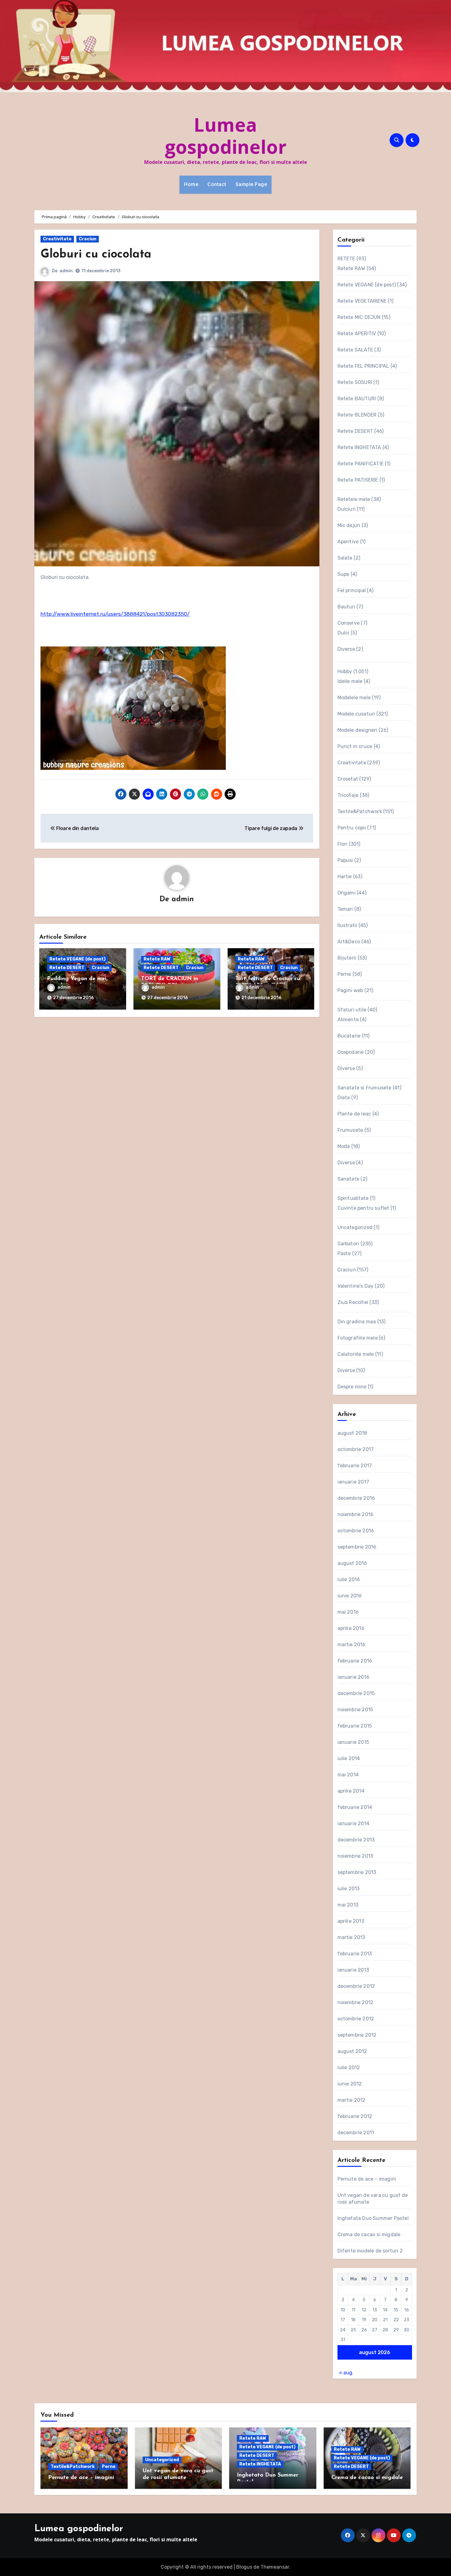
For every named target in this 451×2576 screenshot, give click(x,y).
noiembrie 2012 (356, 2002)
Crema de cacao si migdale (369, 2235)
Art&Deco (349, 942)
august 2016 (352, 1563)
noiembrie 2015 (355, 1710)
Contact (217, 184)
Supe (343, 574)
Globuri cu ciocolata (96, 255)
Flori (343, 844)
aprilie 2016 (351, 1628)
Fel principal (352, 590)
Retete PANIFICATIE (361, 464)
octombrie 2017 (356, 1449)
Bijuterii (347, 958)
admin (66, 271)
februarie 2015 (355, 1726)
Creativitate (57, 239)
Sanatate (349, 1179)
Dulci (343, 633)
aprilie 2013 (351, 1921)
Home (191, 184)
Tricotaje (348, 795)
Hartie (345, 877)
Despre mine (352, 1387)
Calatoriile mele (356, 1354)
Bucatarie (349, 1036)
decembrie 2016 (356, 1498)
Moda (344, 1146)
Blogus (244, 2567)
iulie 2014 (349, 1758)
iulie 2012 (349, 2068)
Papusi (345, 860)
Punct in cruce (355, 746)
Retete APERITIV (357, 334)
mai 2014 (348, 1775)
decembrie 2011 (356, 2133)
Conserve (349, 623)
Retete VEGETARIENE (362, 301)
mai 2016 (348, 1612)
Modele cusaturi (356, 714)
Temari (345, 909)
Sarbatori (348, 1244)
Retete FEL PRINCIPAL (363, 366)
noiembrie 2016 (356, 1514)
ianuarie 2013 (353, 1970)
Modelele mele (354, 698)
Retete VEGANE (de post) (77, 959)
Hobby (345, 671)
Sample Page (251, 184)
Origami (347, 893)
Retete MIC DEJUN (359, 317)
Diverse (346, 649)
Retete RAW (157, 959)
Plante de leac (354, 1114)
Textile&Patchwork (360, 811)
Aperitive (348, 542)
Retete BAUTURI (357, 399)
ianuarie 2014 (354, 1823)
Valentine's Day (356, 1286)
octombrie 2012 (356, 2019)
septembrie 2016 (357, 1547)
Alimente (348, 1020)
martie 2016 (352, 1645)
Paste (344, 1253)
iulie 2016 (349, 1579)
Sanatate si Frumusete (364, 1088)
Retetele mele (354, 499)
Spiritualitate (353, 1198)
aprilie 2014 (351, 1791)
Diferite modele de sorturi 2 (370, 2251)
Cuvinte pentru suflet (363, 1208)
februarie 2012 (355, 2116)
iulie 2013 (349, 1889)
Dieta (344, 1098)
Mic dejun (349, 525)
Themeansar (275, 2567)
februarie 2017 (355, 1466)
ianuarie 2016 (354, 1677)
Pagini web (350, 990)
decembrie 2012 (356, 1986)
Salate (345, 558)
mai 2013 (348, 1905)
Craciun (88, 239)
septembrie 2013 (357, 1872)
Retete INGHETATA (359, 447)
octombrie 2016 (356, 1531)
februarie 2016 (355, 1661)
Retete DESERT (67, 968)
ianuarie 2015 (353, 1742)
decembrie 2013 (356, 1840)
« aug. (346, 2373)
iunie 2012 (350, 2084)
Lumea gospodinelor (226, 136)
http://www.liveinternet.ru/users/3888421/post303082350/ (115, 614)
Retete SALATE (355, 350)
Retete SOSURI (355, 382)
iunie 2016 (350, 1596)
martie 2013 (351, 1937)
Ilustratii (347, 925)
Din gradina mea (357, 1322)
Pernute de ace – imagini (367, 2179)
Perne (344, 974)
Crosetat (348, 779)
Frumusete (350, 1130)
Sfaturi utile (352, 1010)
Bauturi (346, 607)
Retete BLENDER (357, 415)
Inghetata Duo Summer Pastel (373, 2218)
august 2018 (352, 1433)
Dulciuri (347, 509)
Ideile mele (350, 681)
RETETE (346, 259)
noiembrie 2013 (355, 1856)
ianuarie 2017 (353, 1482)
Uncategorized (355, 1227)
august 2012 (352, 2051)
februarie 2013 (355, 1954)
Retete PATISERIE (358, 480)
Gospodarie (351, 1052)
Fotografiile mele (358, 1338)
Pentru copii (352, 828)
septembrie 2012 (357, 2035)
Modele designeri (357, 730)
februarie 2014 (355, 1807)
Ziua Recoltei (353, 1302)
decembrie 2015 (356, 1693)
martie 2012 (352, 2100)
